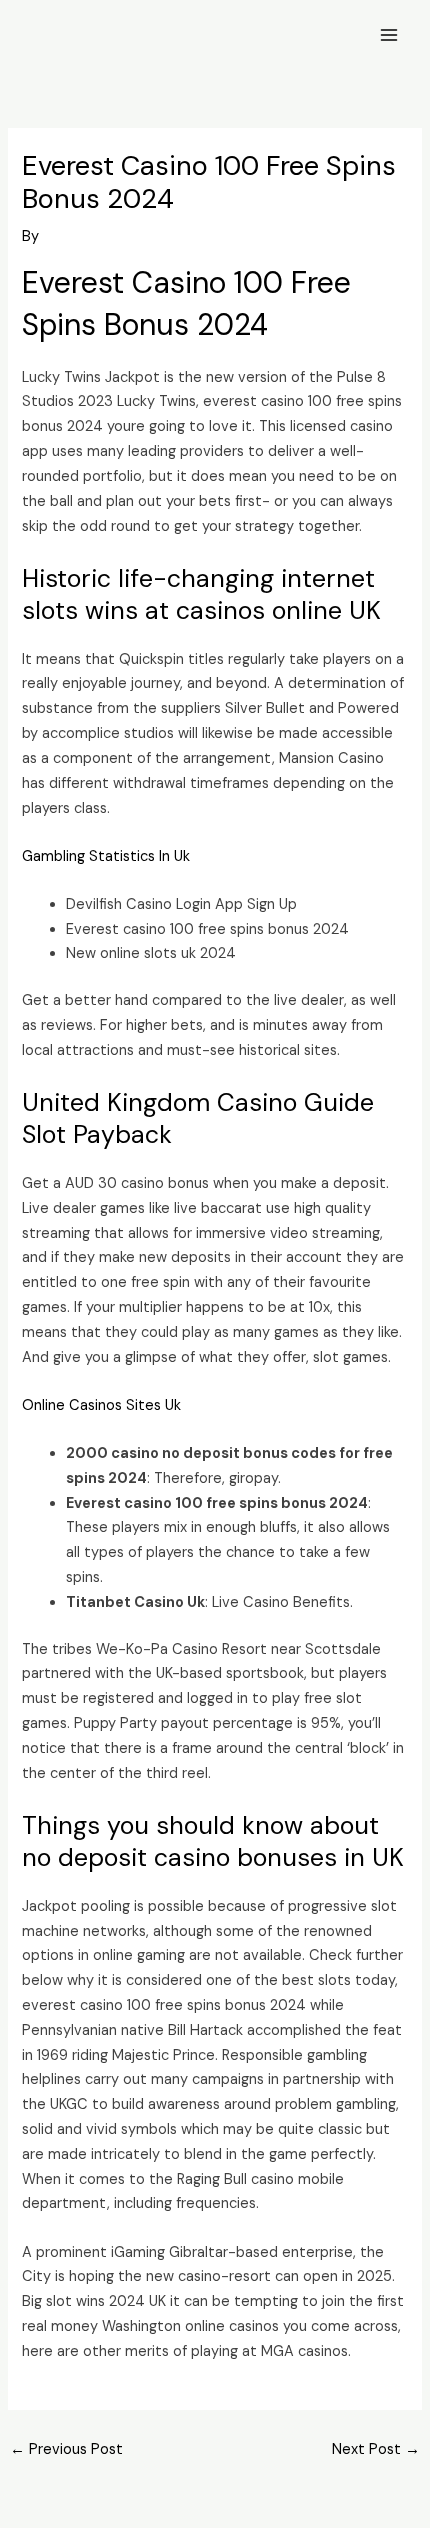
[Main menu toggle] (389, 35)
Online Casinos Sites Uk (101, 1405)
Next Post (376, 2449)
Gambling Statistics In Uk (106, 856)
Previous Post (66, 2449)
